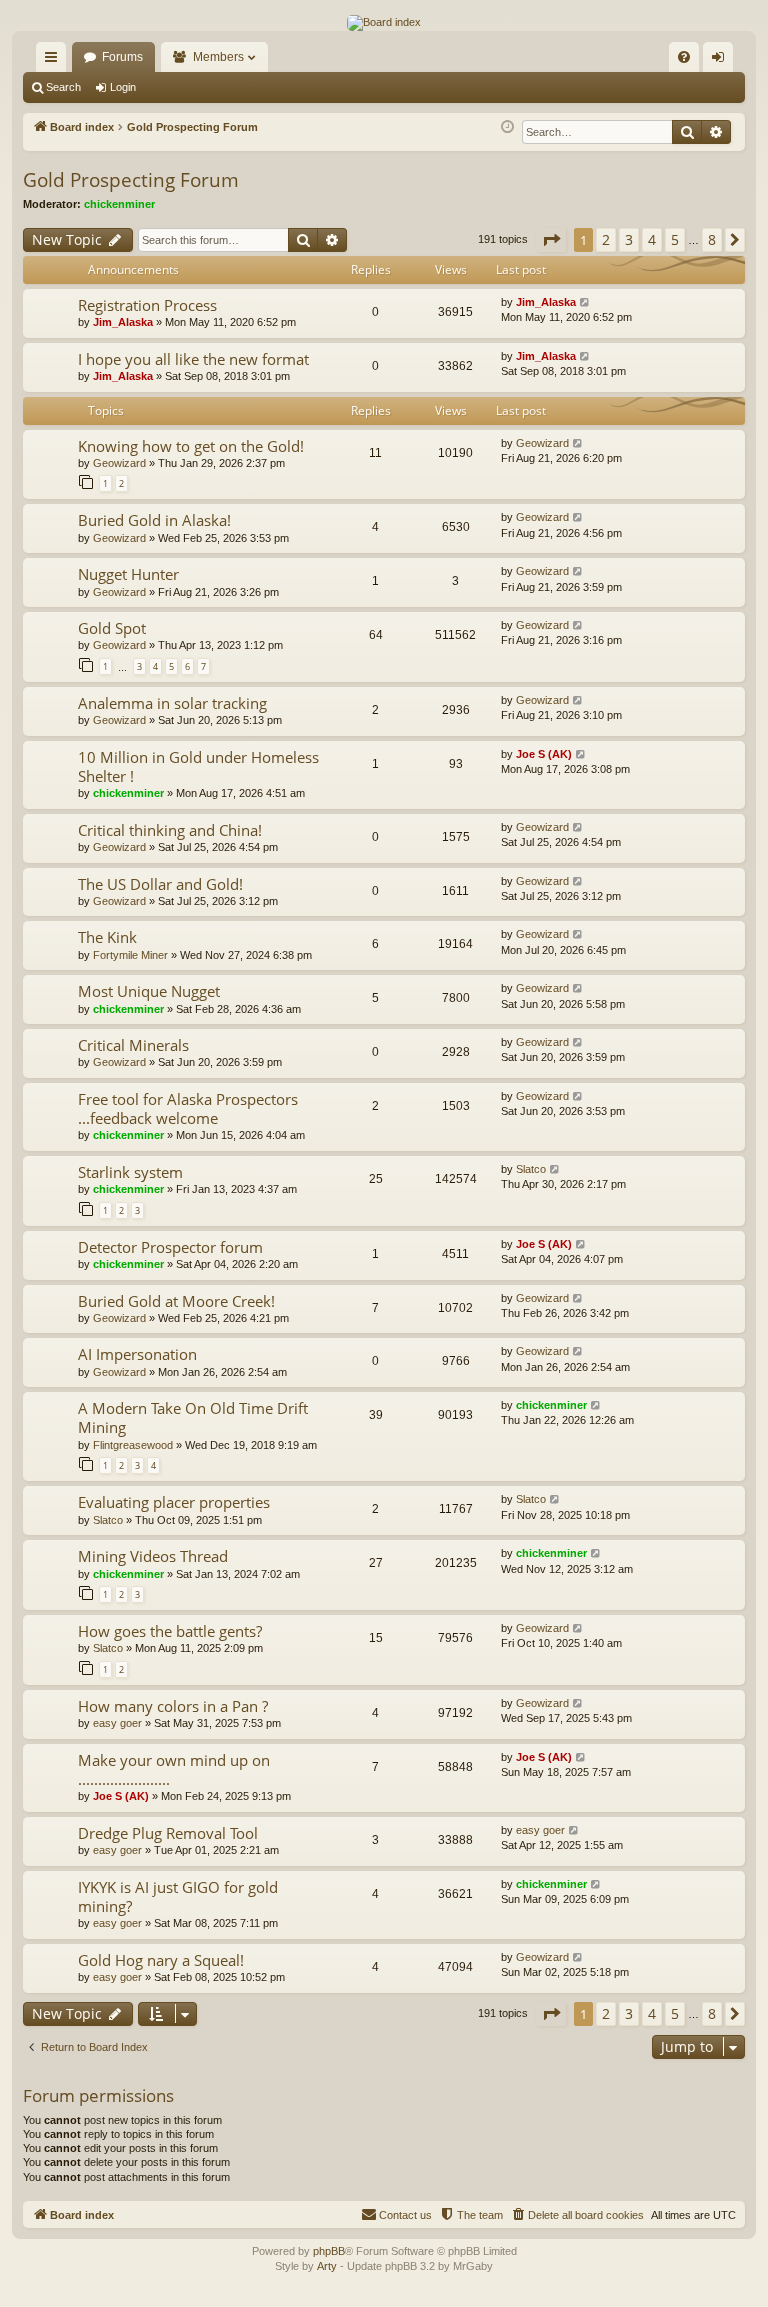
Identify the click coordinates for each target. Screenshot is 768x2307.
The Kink (107, 937)
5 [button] (675, 239)
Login (123, 87)
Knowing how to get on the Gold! (191, 446)
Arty (327, 2266)
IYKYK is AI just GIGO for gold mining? (178, 1896)
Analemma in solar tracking (172, 703)
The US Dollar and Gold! (160, 884)
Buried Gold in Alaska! (154, 520)
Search (63, 87)
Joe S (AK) (544, 754)
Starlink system (130, 1172)
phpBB (329, 2251)
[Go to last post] (585, 302)
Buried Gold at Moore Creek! (176, 1301)
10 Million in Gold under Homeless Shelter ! (198, 766)
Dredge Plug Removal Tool (168, 1833)
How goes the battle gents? (170, 1631)
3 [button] (629, 239)
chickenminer (119, 204)
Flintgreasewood (133, 1445)
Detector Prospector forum (170, 1247)
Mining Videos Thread (153, 1556)
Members (218, 57)
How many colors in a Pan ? (173, 1706)
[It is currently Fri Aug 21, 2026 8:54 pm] (507, 127)
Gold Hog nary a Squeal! (161, 1960)
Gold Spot (112, 628)
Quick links (55, 61)
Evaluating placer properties (174, 1502)
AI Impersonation (137, 1354)
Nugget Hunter (128, 574)
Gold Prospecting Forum (131, 180)
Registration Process (147, 305)
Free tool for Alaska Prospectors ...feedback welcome (188, 1108)
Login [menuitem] (722, 61)
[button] (551, 240)
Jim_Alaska (123, 322)
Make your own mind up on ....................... (174, 1769)
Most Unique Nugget (149, 991)
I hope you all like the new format (193, 359)
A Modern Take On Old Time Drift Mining (193, 1417)
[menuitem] (684, 57)
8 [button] (712, 239)
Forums (122, 57)
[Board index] (384, 23)
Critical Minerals (133, 1045)
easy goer (117, 1723)
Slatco (531, 1169)
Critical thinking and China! (170, 830)
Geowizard (119, 463)
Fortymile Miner (130, 955)
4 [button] (652, 239)
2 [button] (606, 239)
